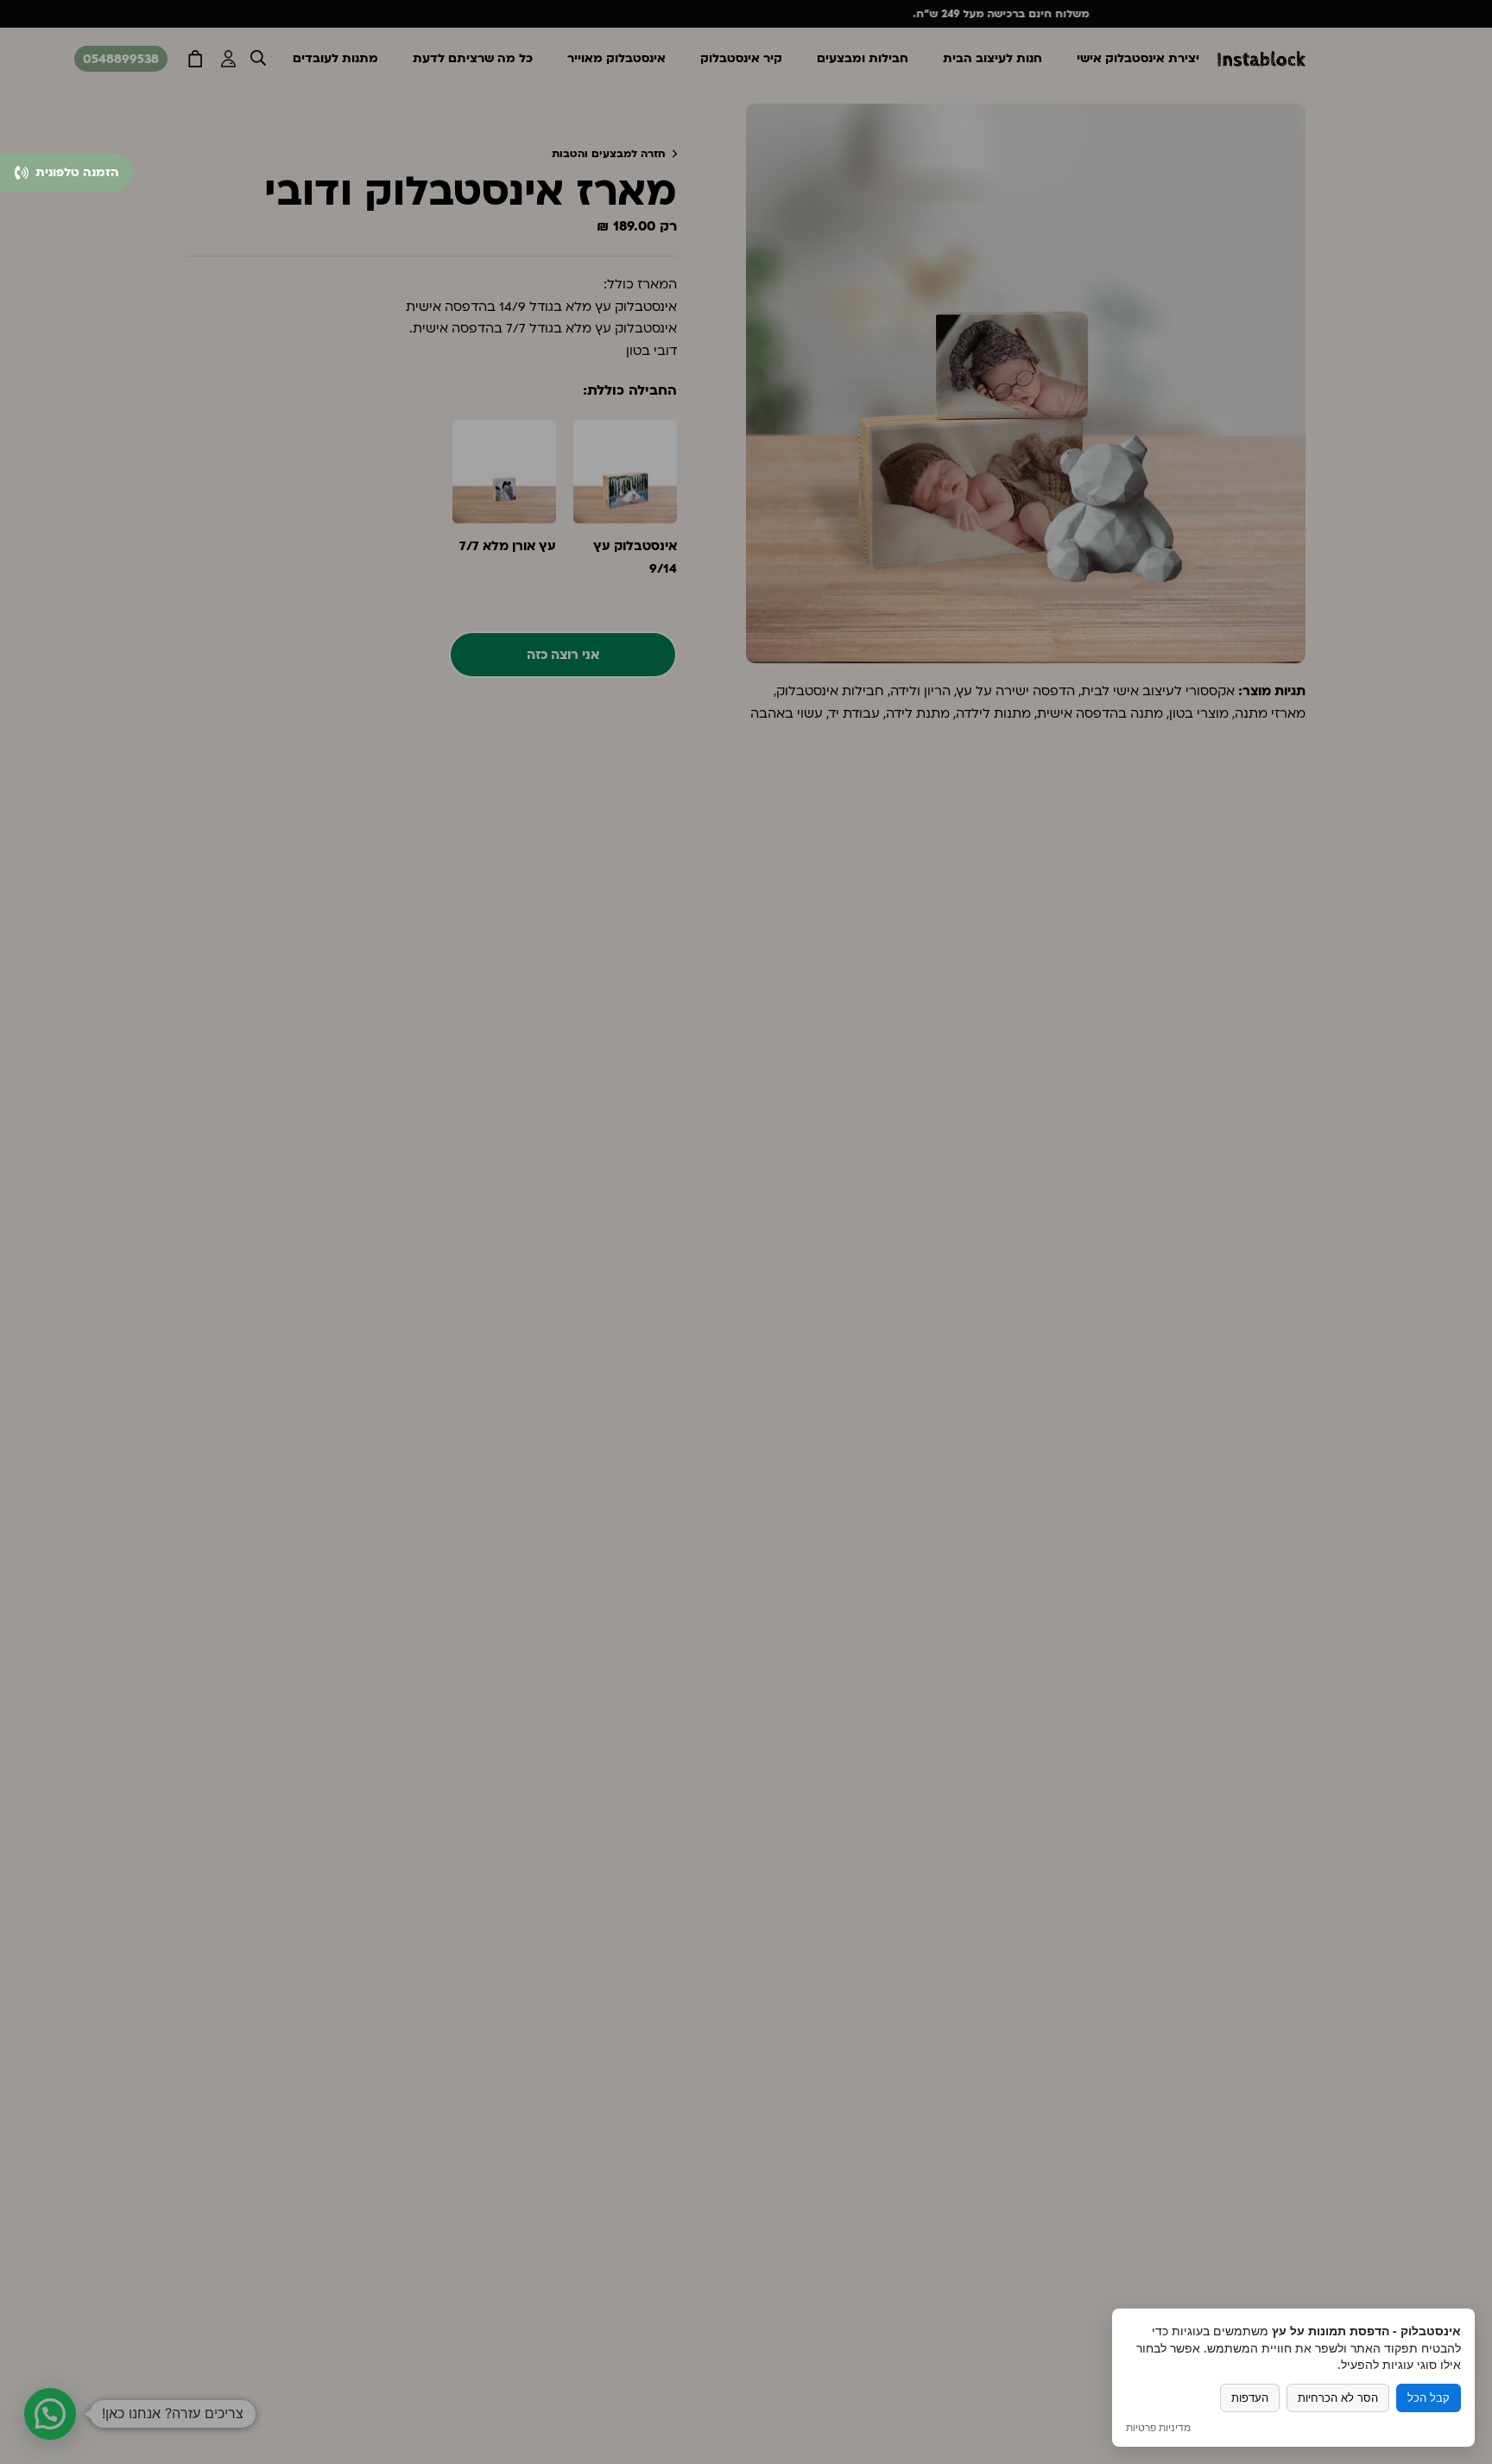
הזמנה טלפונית (76, 172)
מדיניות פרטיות (1158, 2428)
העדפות (1250, 2398)
